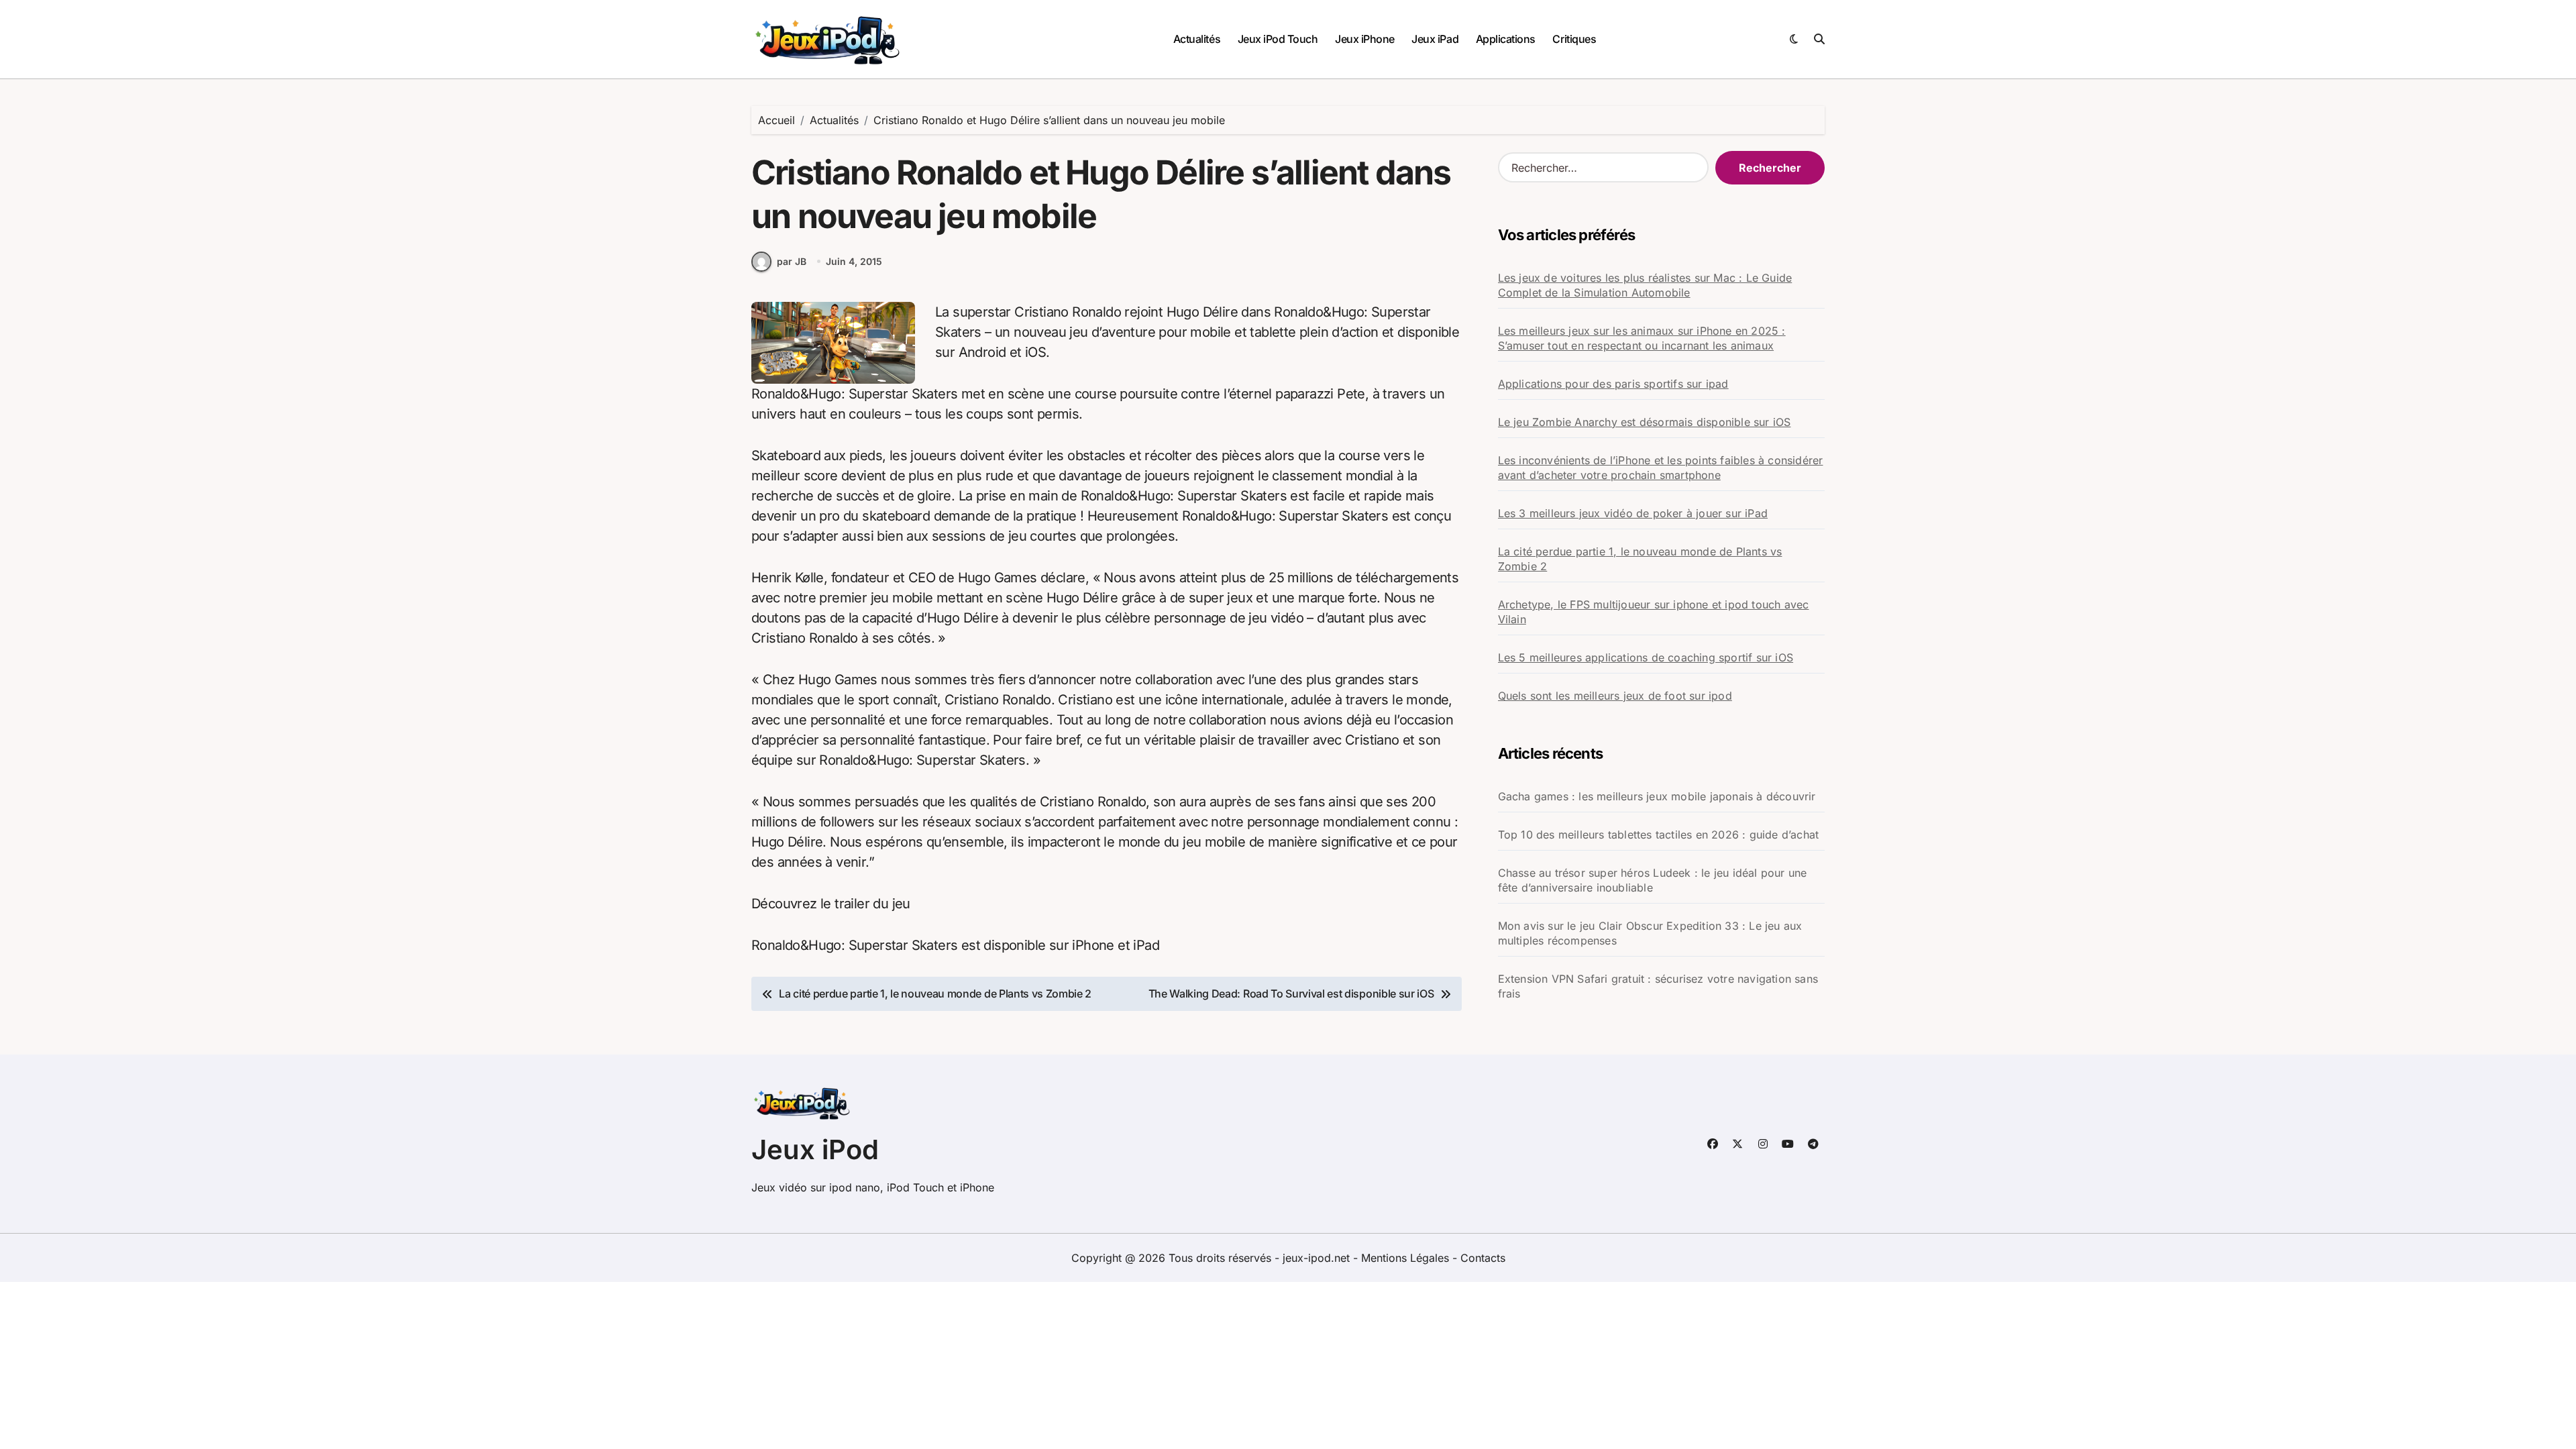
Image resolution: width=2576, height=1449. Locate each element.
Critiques (1574, 39)
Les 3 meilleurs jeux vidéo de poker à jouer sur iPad (1633, 513)
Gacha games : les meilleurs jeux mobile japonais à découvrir (1657, 796)
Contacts (1483, 1258)
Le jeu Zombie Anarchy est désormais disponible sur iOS (1645, 422)
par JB (792, 261)
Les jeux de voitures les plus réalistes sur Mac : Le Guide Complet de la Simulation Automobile (1645, 285)
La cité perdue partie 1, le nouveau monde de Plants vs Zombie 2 (1640, 559)
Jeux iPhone (1365, 39)
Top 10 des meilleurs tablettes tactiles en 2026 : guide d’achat (1659, 835)
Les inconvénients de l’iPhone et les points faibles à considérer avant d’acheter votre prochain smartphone (1661, 468)
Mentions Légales (1407, 1258)
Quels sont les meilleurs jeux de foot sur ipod (1615, 696)
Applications (1506, 39)
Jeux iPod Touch (1278, 39)
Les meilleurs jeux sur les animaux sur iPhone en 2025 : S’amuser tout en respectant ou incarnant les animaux (1642, 338)
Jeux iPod (815, 1149)
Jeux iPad (1435, 39)
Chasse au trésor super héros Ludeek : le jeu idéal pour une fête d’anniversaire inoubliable (1653, 880)
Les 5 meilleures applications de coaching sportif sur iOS (1646, 657)
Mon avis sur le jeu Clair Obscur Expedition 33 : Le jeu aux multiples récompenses (1650, 933)
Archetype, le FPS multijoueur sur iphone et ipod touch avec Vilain (1654, 612)
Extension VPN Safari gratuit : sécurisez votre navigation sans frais (1658, 986)
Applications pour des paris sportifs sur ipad (1613, 384)
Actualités (1197, 39)
